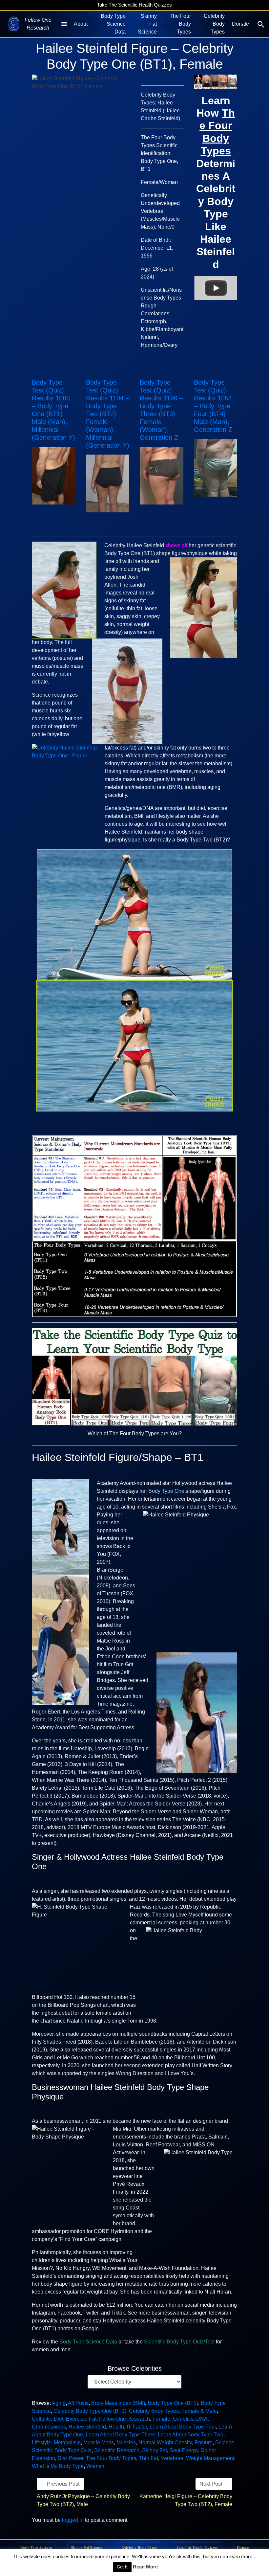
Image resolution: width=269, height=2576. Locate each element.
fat (143, 601)
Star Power (71, 2458)
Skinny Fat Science (147, 24)
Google (90, 2329)
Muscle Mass (99, 2442)
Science (225, 2442)
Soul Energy (184, 2450)
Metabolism (67, 2442)
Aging (59, 2403)
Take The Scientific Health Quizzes (134, 5)
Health (116, 2427)
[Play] (216, 288)
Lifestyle (41, 2442)
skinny (132, 601)
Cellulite (41, 2419)
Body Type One (166, 1491)
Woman (95, 2466)
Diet (59, 2419)
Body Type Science (36, 2547)
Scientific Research (117, 2450)
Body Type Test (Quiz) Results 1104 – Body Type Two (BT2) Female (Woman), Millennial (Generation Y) (108, 414)
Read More (145, 2567)
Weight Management (210, 2458)
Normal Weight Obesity (165, 2442)
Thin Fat (148, 2458)
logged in (73, 2520)
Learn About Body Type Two (191, 2435)
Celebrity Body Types (214, 24)
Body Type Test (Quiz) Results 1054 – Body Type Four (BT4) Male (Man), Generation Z (213, 406)
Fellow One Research (124, 2419)
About (81, 24)
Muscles (126, 2442)
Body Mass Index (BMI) (118, 2403)
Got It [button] (122, 2567)
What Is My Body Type (58, 2466)
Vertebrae (172, 2458)
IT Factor (137, 2427)
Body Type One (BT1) (173, 2403)
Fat (93, 2419)
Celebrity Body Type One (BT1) (90, 2411)
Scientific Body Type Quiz (62, 2450)
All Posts (78, 2403)
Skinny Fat (155, 2450)
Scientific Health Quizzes (197, 2547)
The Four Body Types (180, 24)
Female (161, 2419)
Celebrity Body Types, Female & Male (173, 2411)
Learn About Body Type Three (120, 2435)
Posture (204, 2442)
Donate (240, 24)
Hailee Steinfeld (87, 2427)
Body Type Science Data (113, 24)
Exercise (76, 2419)
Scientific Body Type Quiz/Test (179, 2342)
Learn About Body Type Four (183, 2427)
